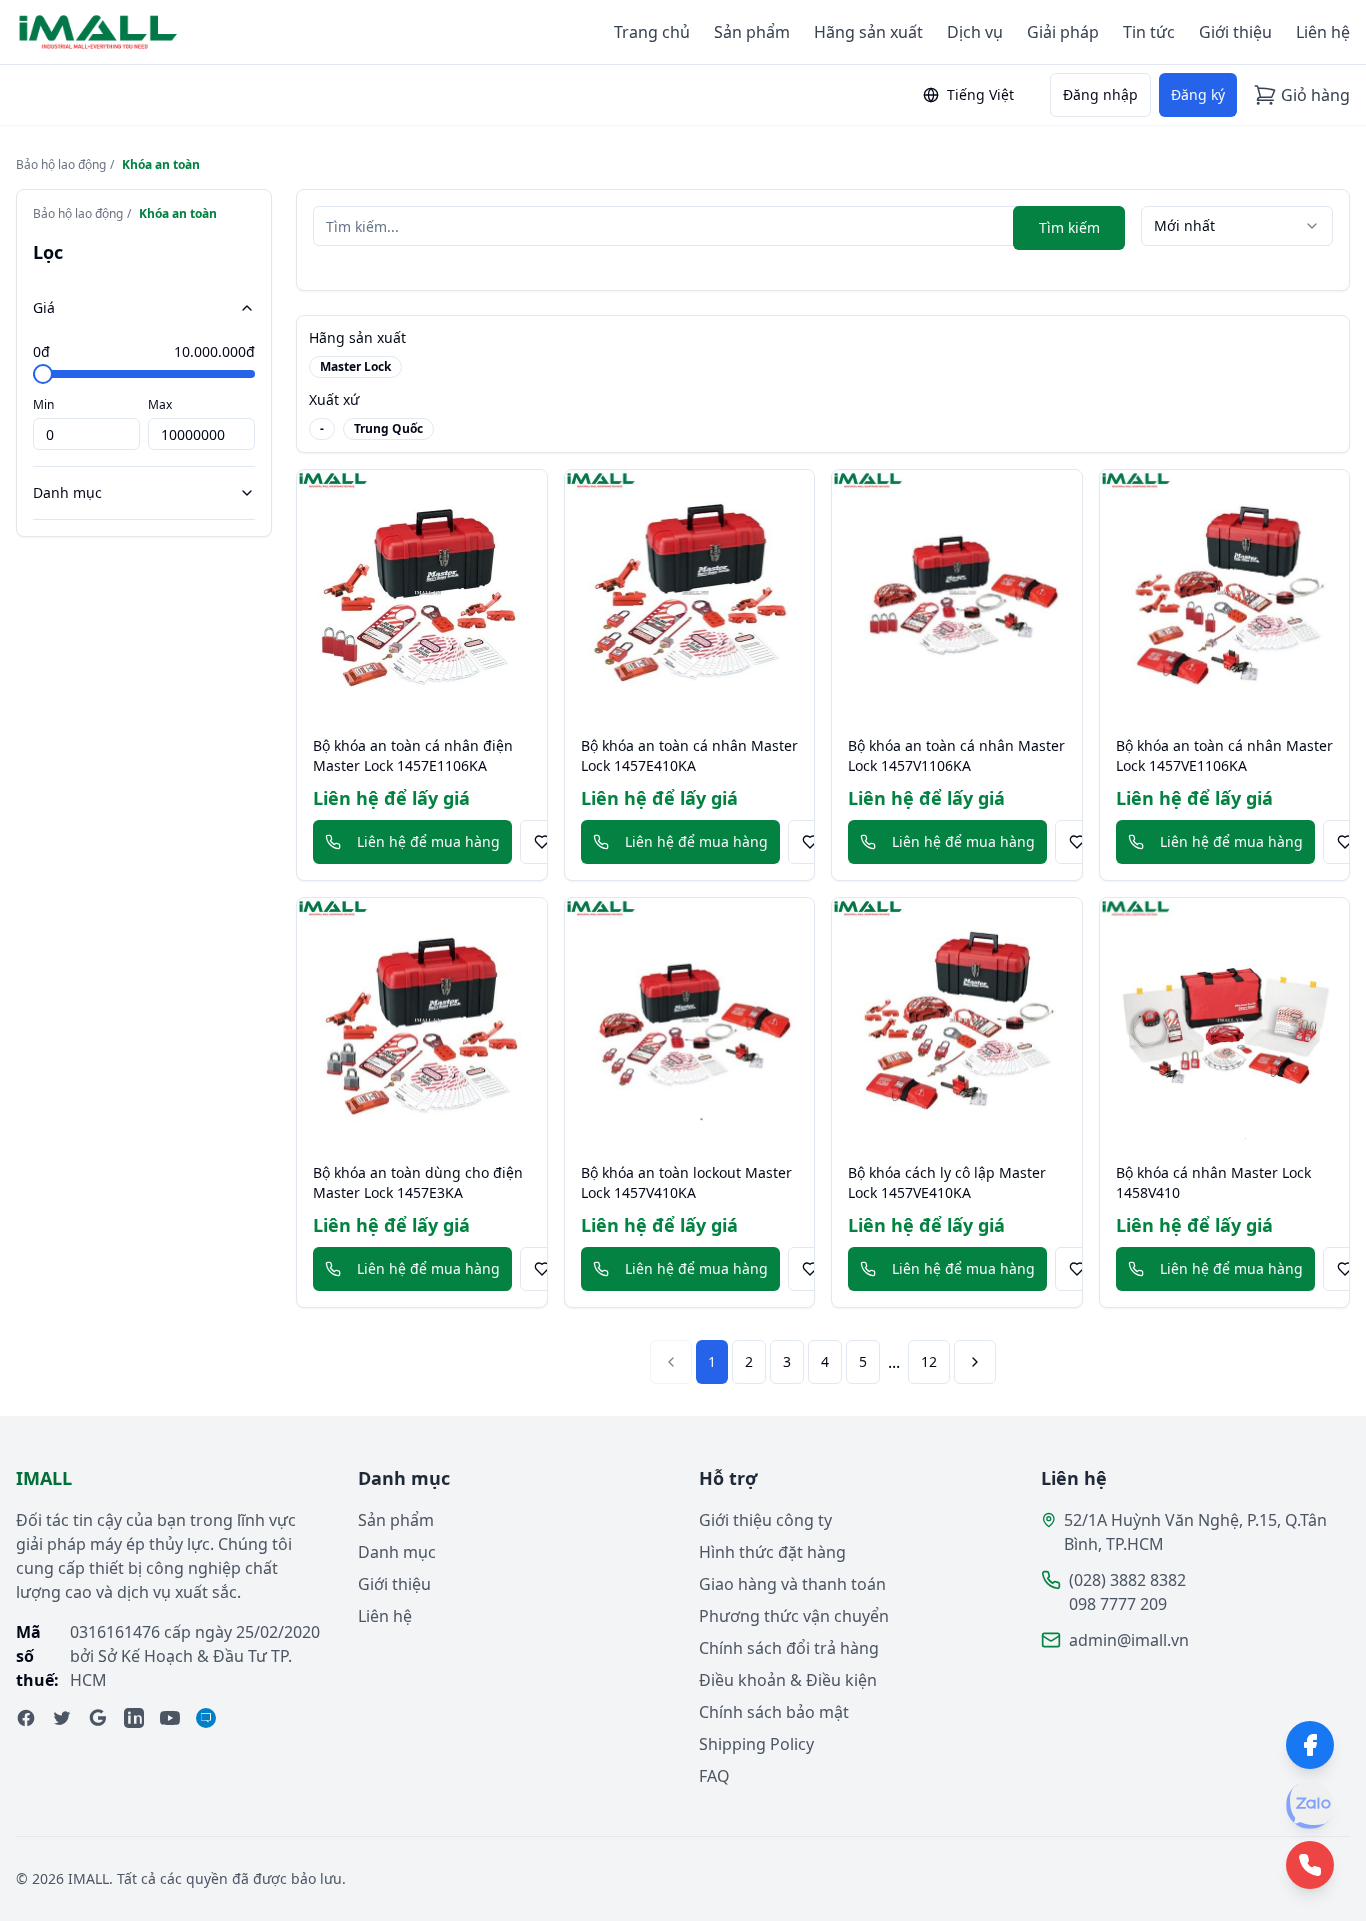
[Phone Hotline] (1310, 1865)
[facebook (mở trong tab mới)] (26, 1718)
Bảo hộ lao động (61, 165)
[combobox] (1237, 226)
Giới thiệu (1235, 32)
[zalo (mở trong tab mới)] (206, 1718)
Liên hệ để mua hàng (428, 841)
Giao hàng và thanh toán (792, 1584)
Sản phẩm (752, 32)
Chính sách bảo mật (774, 1712)
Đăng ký (1198, 94)
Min (43, 404)
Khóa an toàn (161, 165)
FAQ (714, 1776)
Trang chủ (652, 32)
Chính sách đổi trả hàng (789, 1648)
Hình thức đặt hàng (772, 1552)
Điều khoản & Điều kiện (788, 1680)
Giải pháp (1063, 32)
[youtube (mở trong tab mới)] (170, 1718)
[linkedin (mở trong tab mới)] (134, 1718)
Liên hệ (1323, 32)
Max (160, 404)
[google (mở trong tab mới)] (98, 1718)
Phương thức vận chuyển (794, 1616)
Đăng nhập (1100, 94)
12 (929, 1361)
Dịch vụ (975, 32)
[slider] (43, 374)
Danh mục (67, 492)
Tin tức (1149, 32)
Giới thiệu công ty (765, 1520)
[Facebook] (1310, 1745)
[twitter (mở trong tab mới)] (62, 1718)
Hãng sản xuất (868, 32)
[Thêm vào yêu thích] (542, 842)
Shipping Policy (756, 1744)
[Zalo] (1310, 1805)
